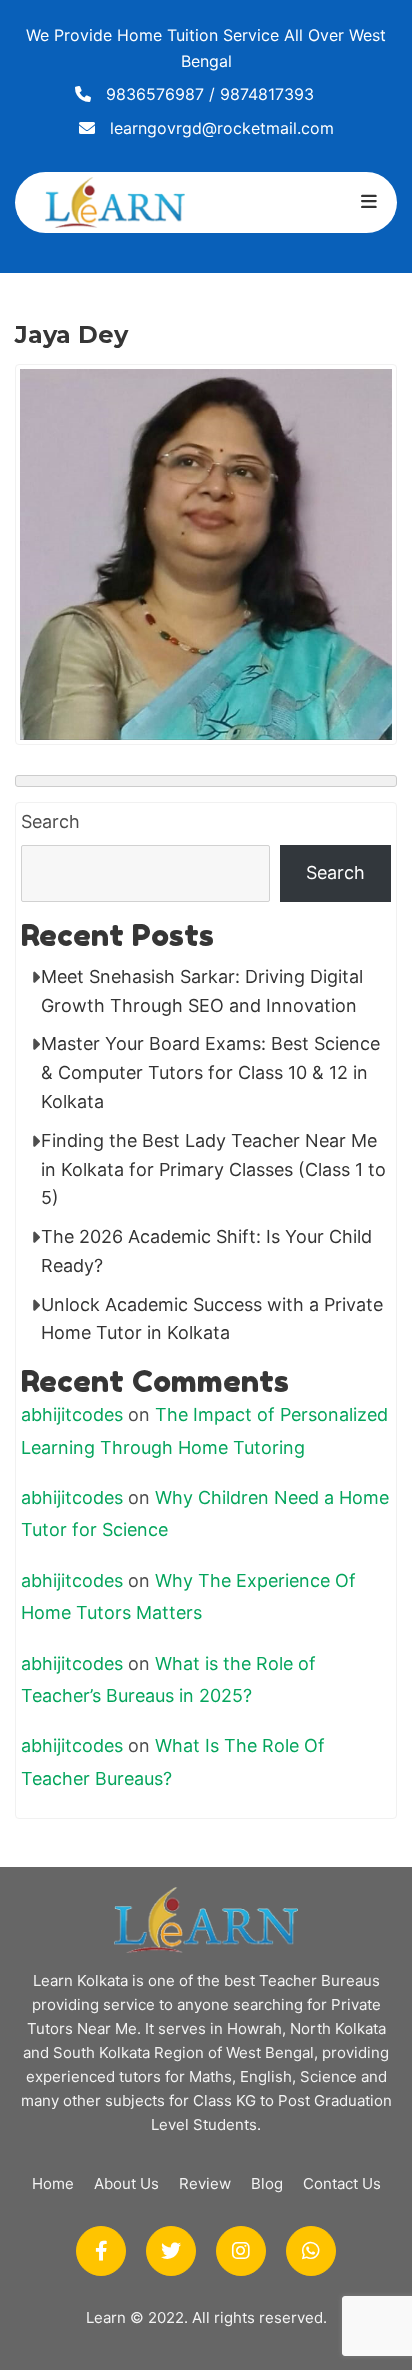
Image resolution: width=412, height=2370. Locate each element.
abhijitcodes (72, 1414)
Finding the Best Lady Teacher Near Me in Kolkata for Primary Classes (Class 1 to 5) (213, 1169)
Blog (267, 2183)
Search (50, 821)
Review (205, 2183)
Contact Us (342, 2183)
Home (53, 2183)
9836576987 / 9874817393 (210, 94)
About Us (126, 2183)
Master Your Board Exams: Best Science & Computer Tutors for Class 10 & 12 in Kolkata (210, 1072)
